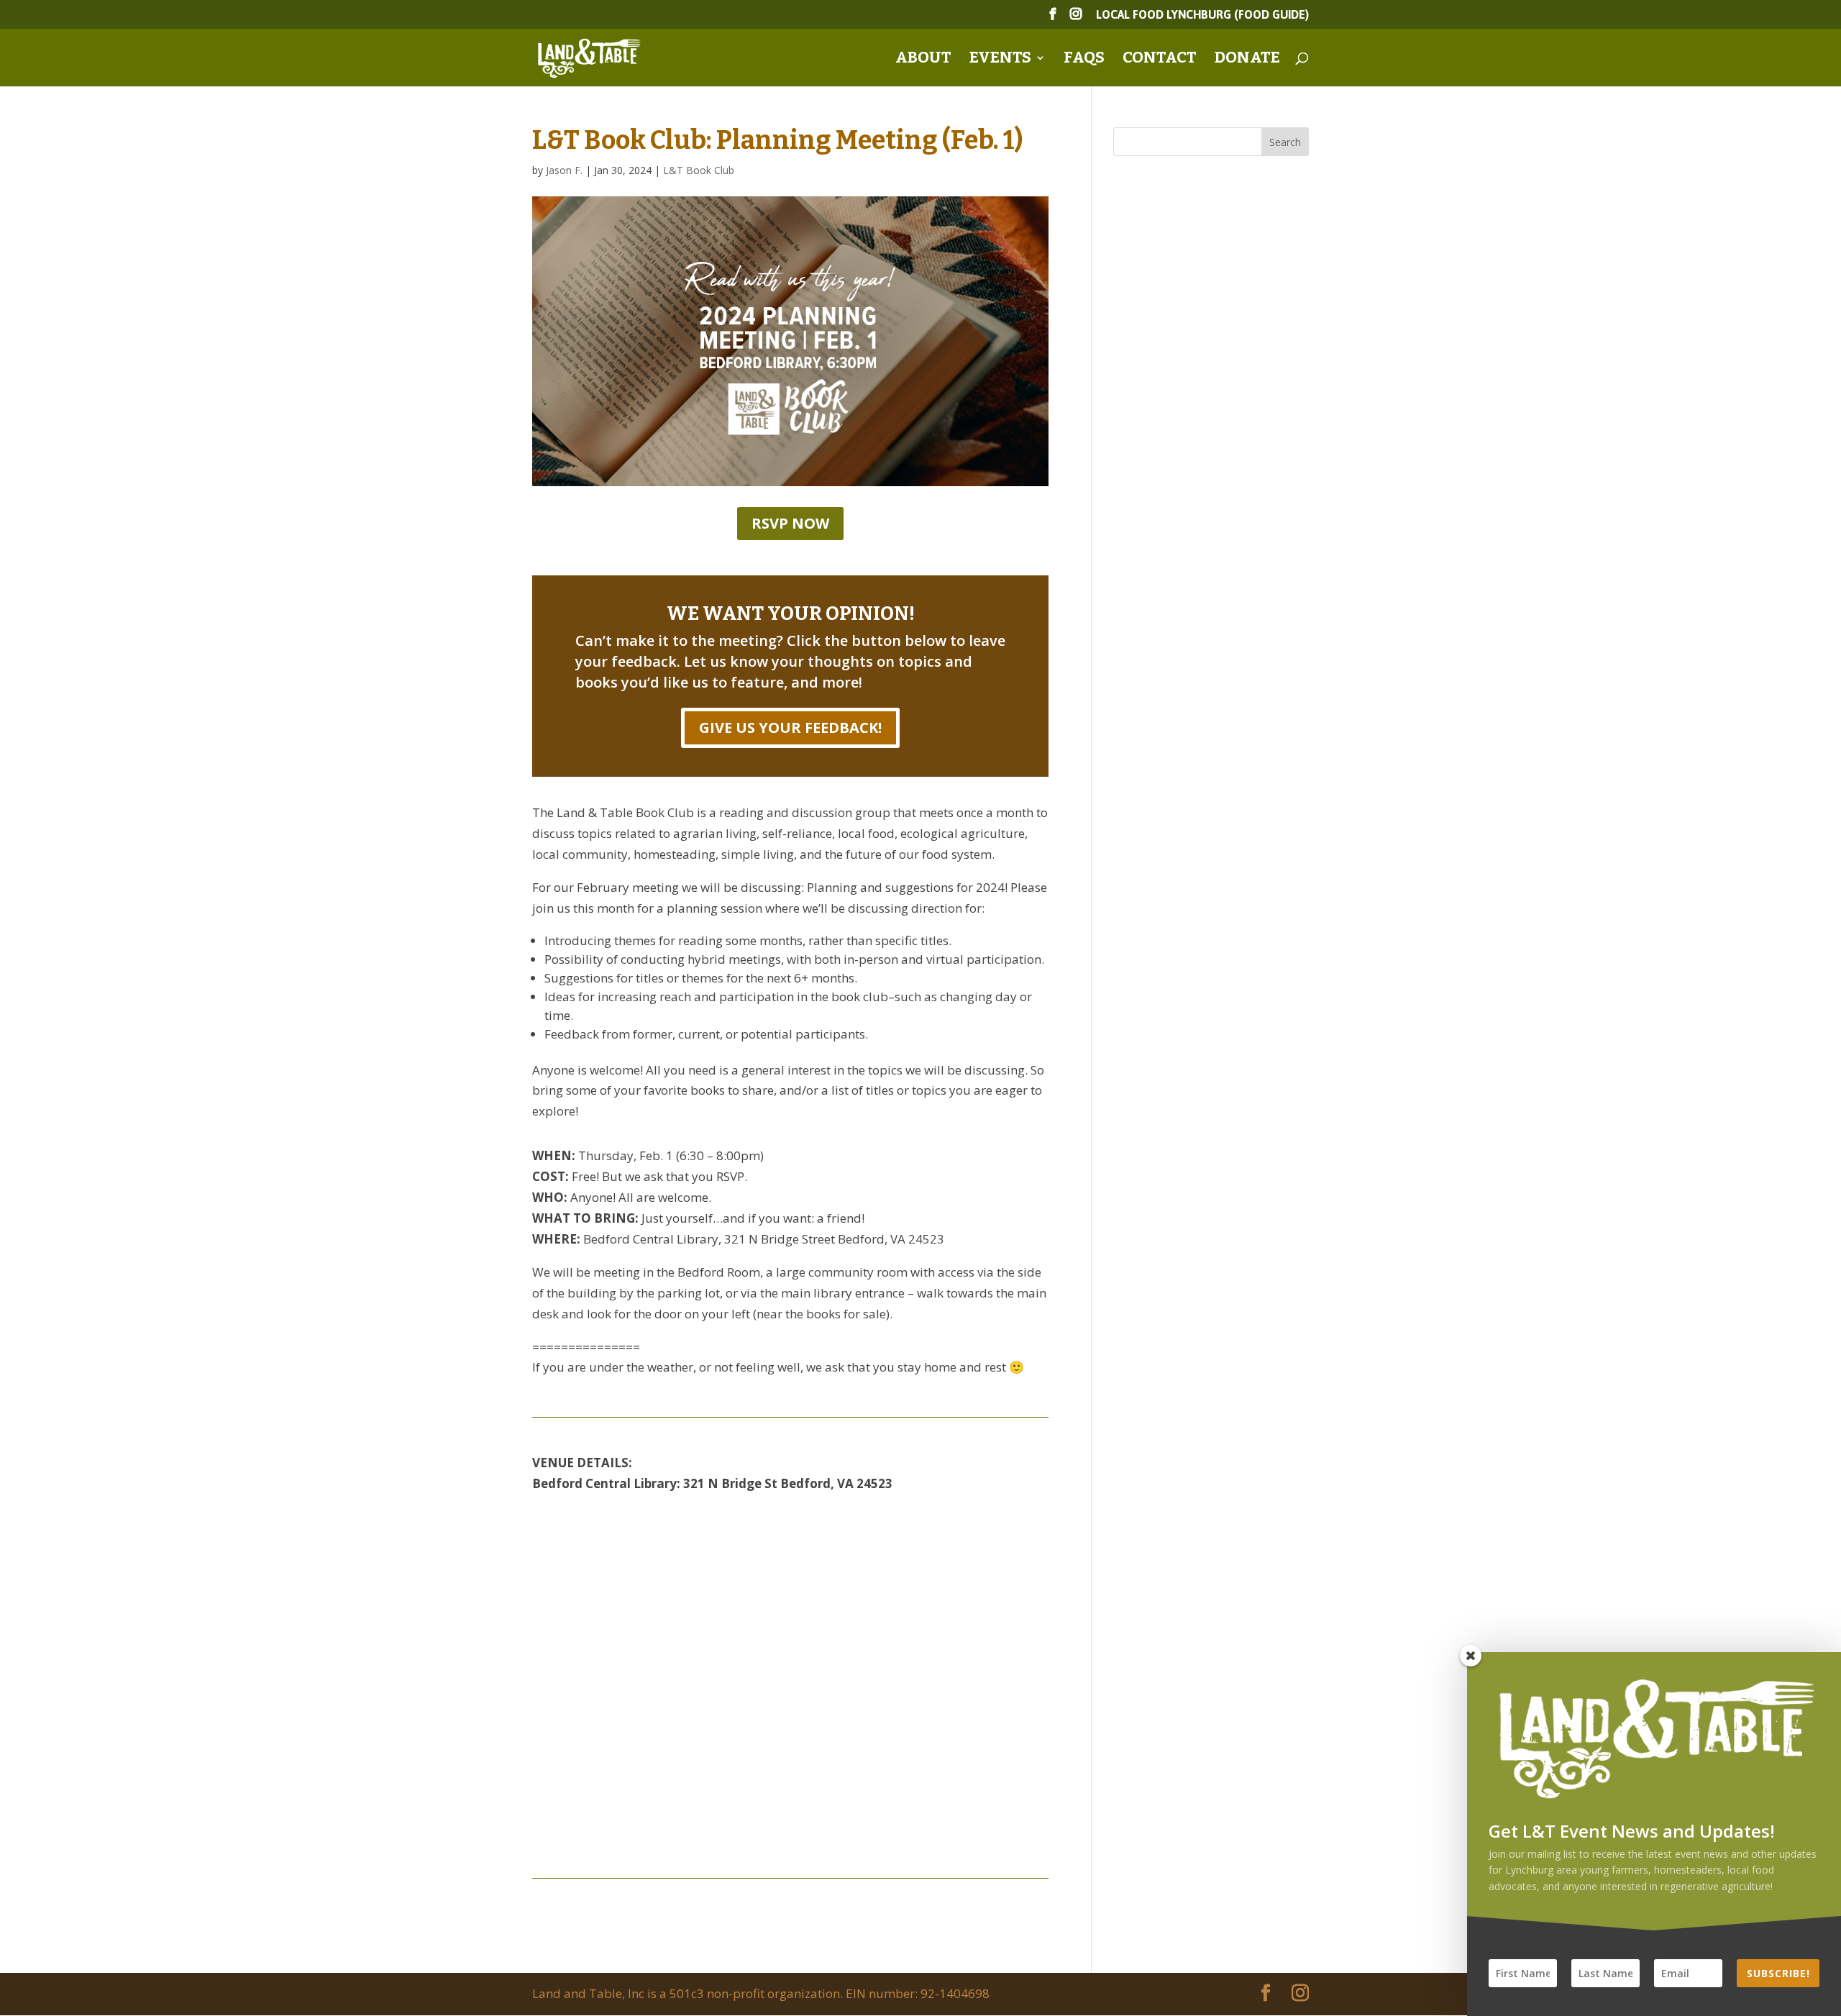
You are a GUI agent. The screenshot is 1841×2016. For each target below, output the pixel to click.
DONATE (1247, 60)
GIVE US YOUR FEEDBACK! (790, 728)
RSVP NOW (790, 523)
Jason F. (564, 170)
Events (1000, 60)
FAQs (1084, 60)
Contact (1160, 60)
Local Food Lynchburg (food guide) (1202, 15)
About (923, 60)
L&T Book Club (699, 170)
